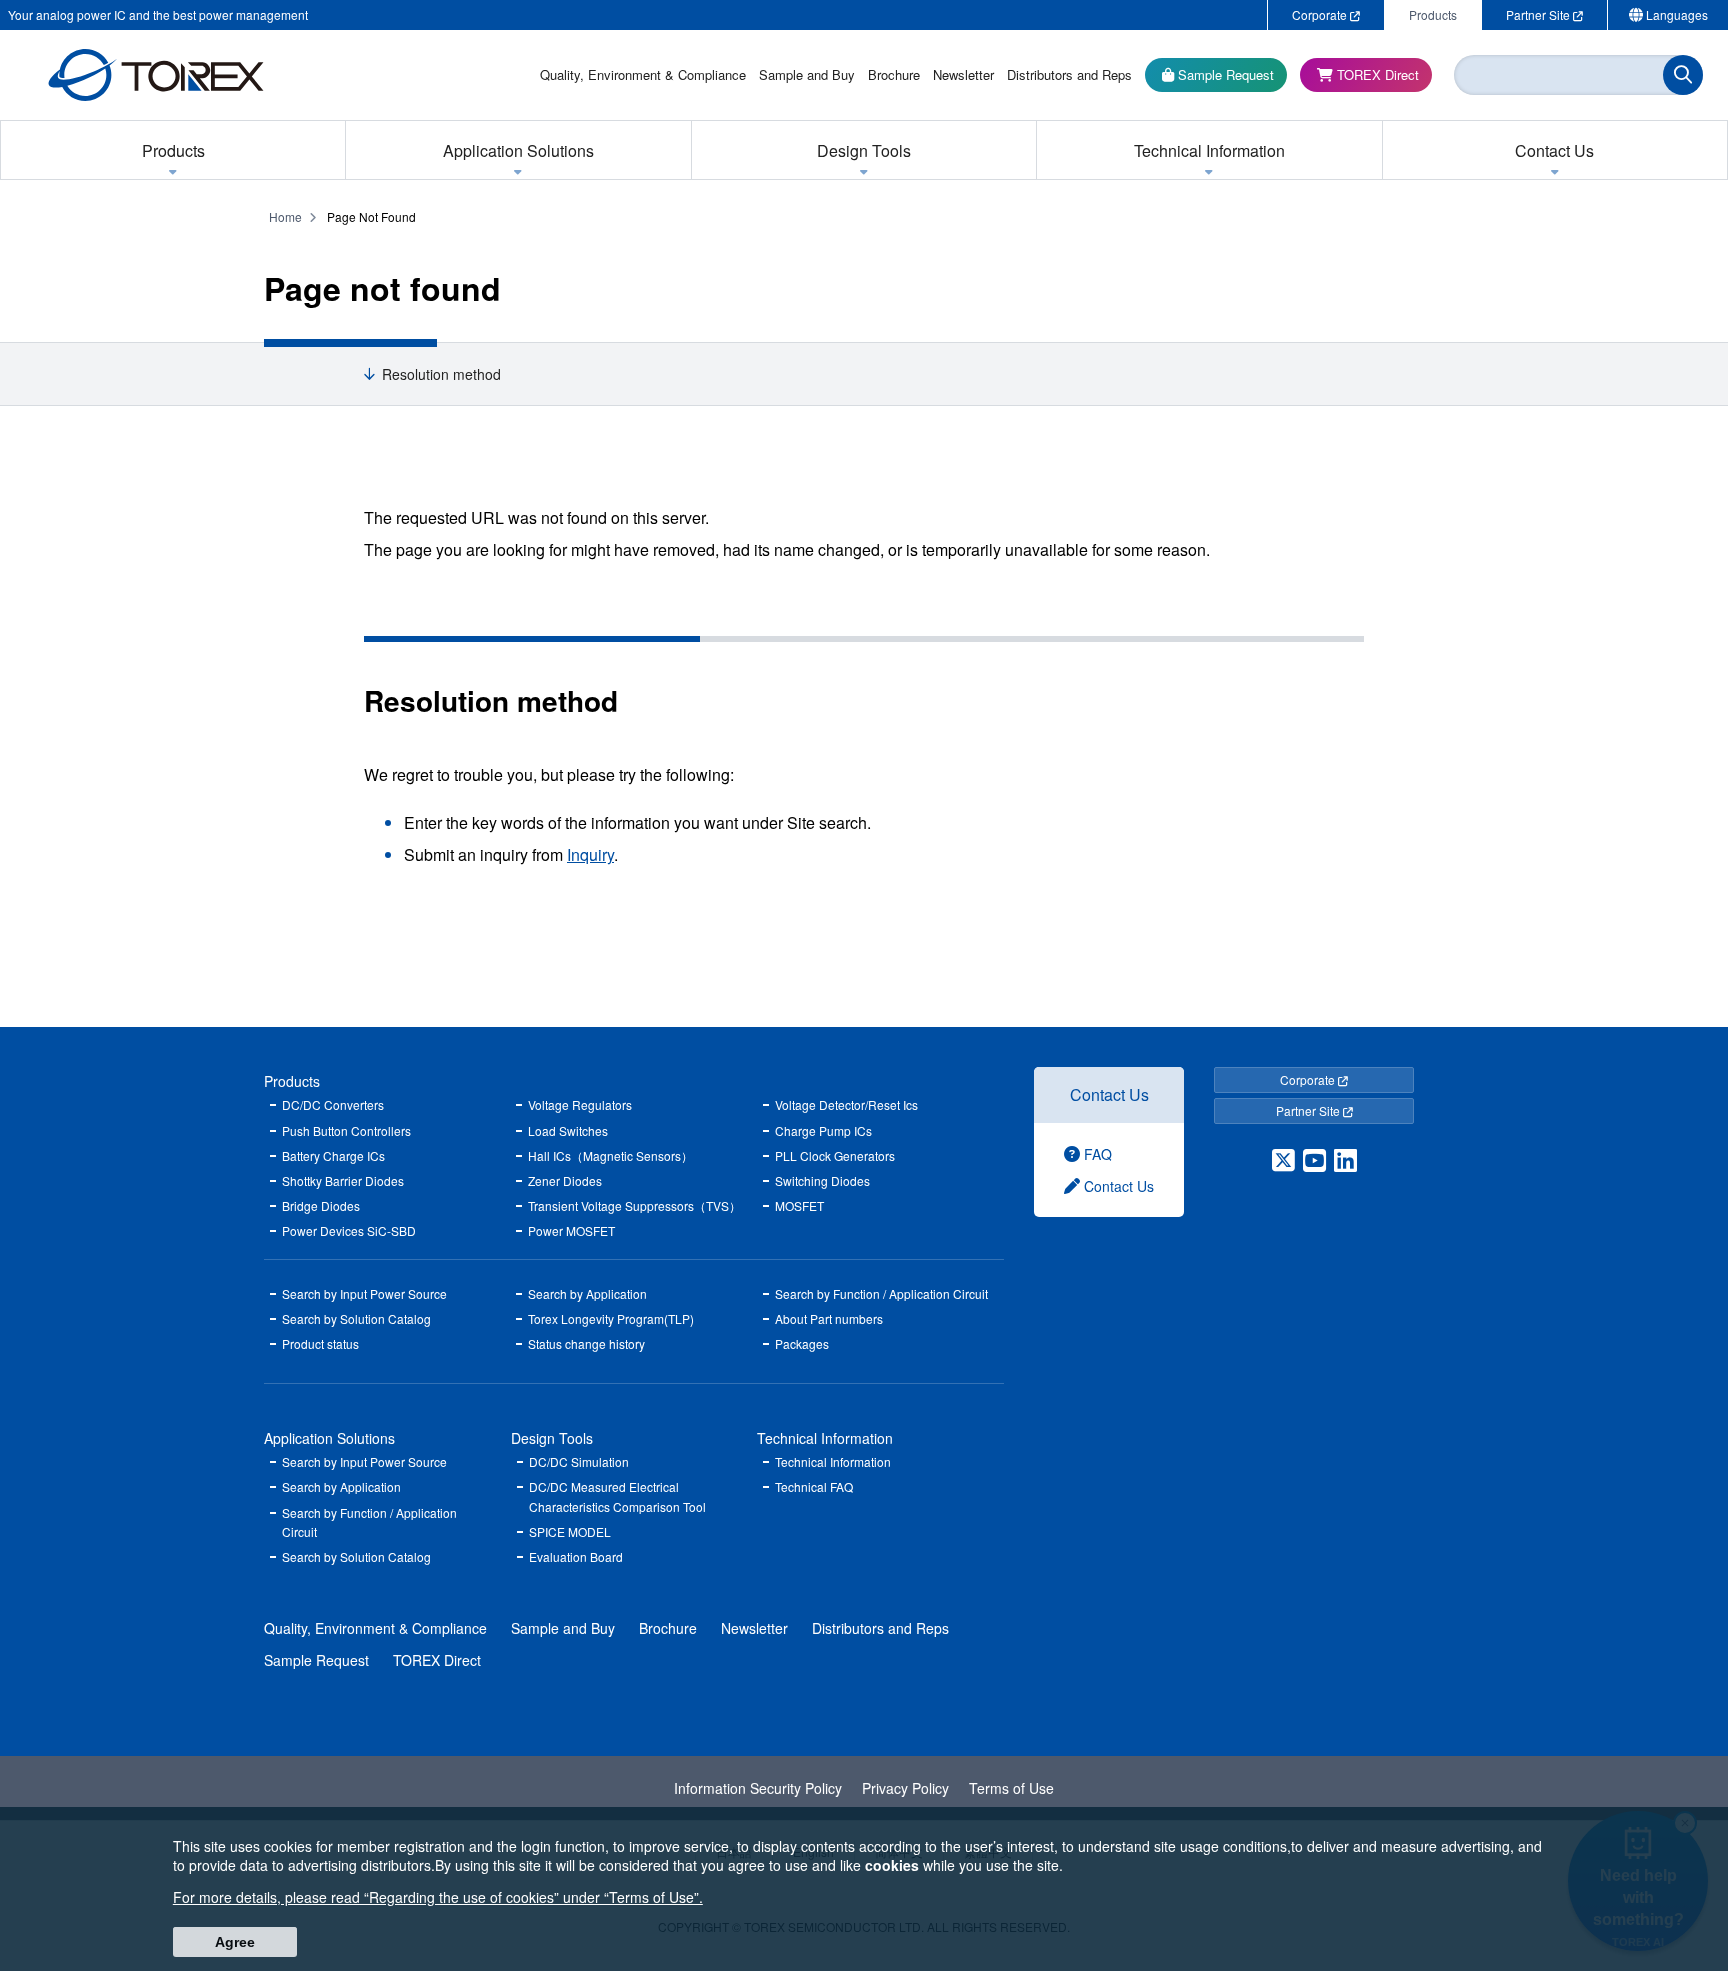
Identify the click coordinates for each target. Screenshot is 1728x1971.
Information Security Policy (758, 1788)
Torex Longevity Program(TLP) (611, 1318)
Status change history (586, 1343)
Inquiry (590, 854)
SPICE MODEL (570, 1531)
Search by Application (587, 1293)
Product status (320, 1343)
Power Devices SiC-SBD (349, 1230)
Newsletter (754, 1628)
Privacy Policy (905, 1788)
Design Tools (552, 1438)
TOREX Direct (437, 1660)
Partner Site (1309, 1110)
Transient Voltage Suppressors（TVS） (634, 1205)
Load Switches (568, 1130)
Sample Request (316, 1660)
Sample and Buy (563, 1628)
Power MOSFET (571, 1230)
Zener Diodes (565, 1180)
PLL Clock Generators (835, 1155)
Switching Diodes (822, 1180)
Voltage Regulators (580, 1104)
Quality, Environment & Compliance (375, 1628)
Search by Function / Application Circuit (881, 1293)
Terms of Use (1011, 1788)
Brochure (668, 1628)
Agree (235, 1942)
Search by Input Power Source (364, 1293)
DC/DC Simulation (579, 1461)
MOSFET (799, 1205)
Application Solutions (329, 1438)
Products (292, 1081)
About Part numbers (829, 1318)
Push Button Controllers (346, 1130)
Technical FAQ (814, 1486)
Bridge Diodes (321, 1205)
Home (285, 216)
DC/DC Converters (333, 1104)
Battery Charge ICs (333, 1155)
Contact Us (1109, 1094)
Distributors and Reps (880, 1628)
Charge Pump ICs (823, 1130)
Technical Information (825, 1438)
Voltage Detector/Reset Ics (846, 1104)
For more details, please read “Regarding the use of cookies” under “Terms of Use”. (438, 1897)
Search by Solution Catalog (356, 1318)
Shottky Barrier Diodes (343, 1180)
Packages (802, 1343)
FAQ (1096, 1154)
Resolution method (441, 374)
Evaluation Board (576, 1556)
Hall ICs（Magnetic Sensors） (610, 1155)
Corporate (1309, 1079)
